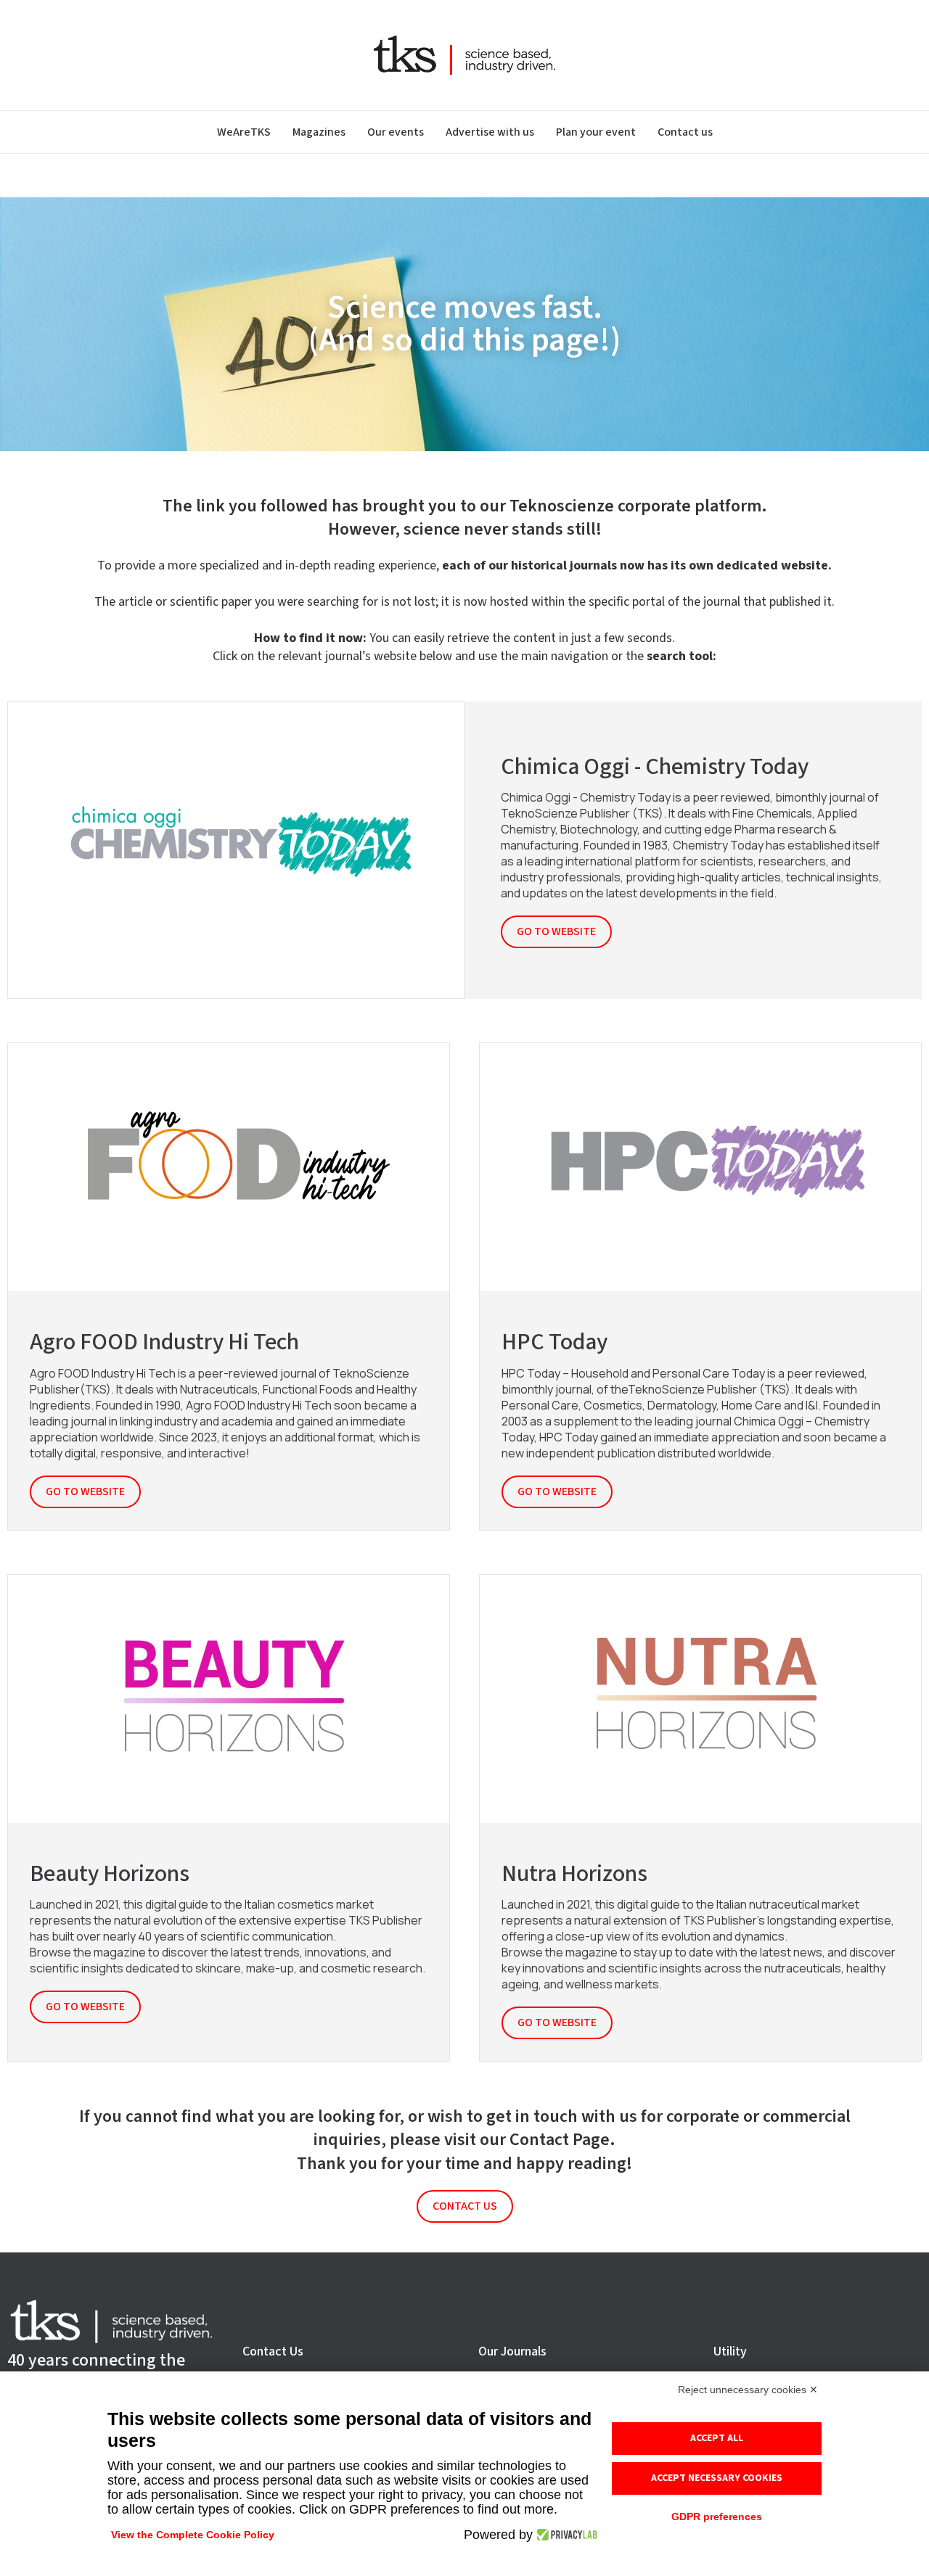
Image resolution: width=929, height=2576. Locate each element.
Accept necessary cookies (717, 2478)
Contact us (685, 132)
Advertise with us (490, 132)
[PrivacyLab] (565, 2535)
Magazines (319, 132)
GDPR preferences (717, 2517)
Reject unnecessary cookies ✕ (748, 2390)
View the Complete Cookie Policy (193, 2535)
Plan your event (596, 132)
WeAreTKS (244, 132)
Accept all (717, 2438)
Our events (396, 132)
